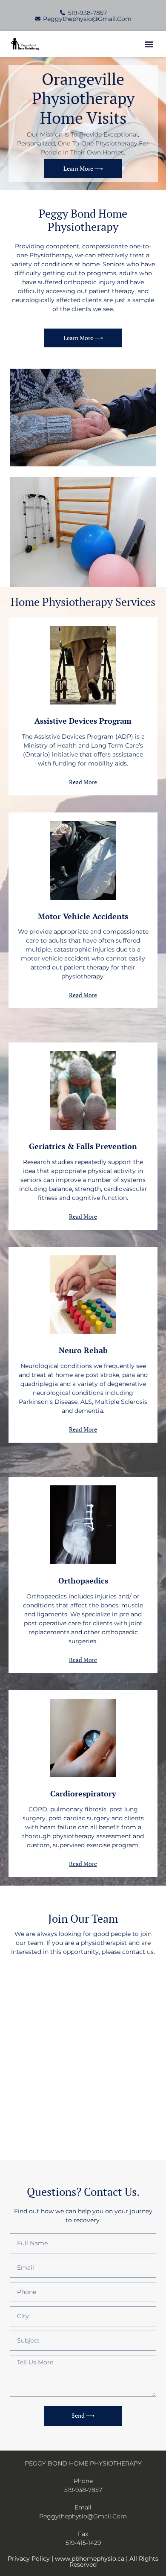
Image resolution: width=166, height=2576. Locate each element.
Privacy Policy (29, 2559)
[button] (149, 44)
